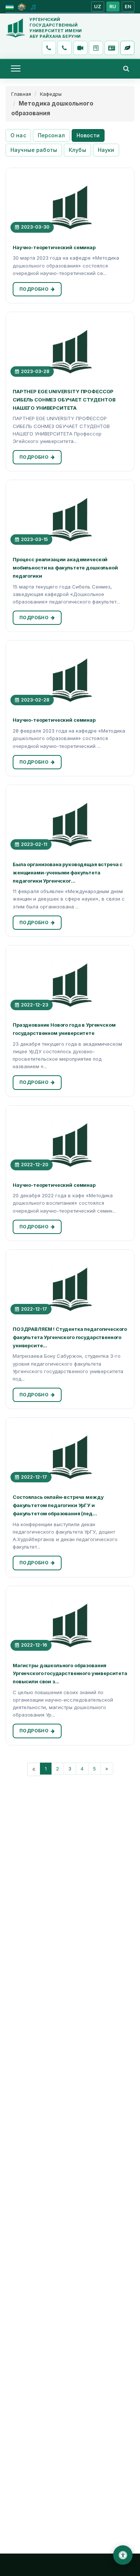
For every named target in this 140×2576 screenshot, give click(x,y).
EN (128, 7)
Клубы (77, 150)
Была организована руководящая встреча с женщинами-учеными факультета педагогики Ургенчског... (68, 873)
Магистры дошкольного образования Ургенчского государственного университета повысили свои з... (70, 1674)
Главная (21, 94)
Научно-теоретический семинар (54, 247)
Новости (88, 135)
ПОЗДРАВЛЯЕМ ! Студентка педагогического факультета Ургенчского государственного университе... (70, 1337)
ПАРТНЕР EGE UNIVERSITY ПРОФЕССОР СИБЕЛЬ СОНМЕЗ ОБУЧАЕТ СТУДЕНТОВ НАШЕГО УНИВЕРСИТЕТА (64, 400)
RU (113, 7)
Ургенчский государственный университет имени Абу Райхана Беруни (56, 28)
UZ (98, 7)
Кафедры (51, 94)
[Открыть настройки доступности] (123, 2555)
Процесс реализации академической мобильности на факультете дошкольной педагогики (65, 568)
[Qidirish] (126, 68)
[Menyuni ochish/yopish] (16, 68)
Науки (106, 150)
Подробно (34, 289)
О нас (18, 135)
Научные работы (34, 150)
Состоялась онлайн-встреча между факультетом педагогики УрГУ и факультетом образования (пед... (58, 1505)
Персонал (51, 135)
